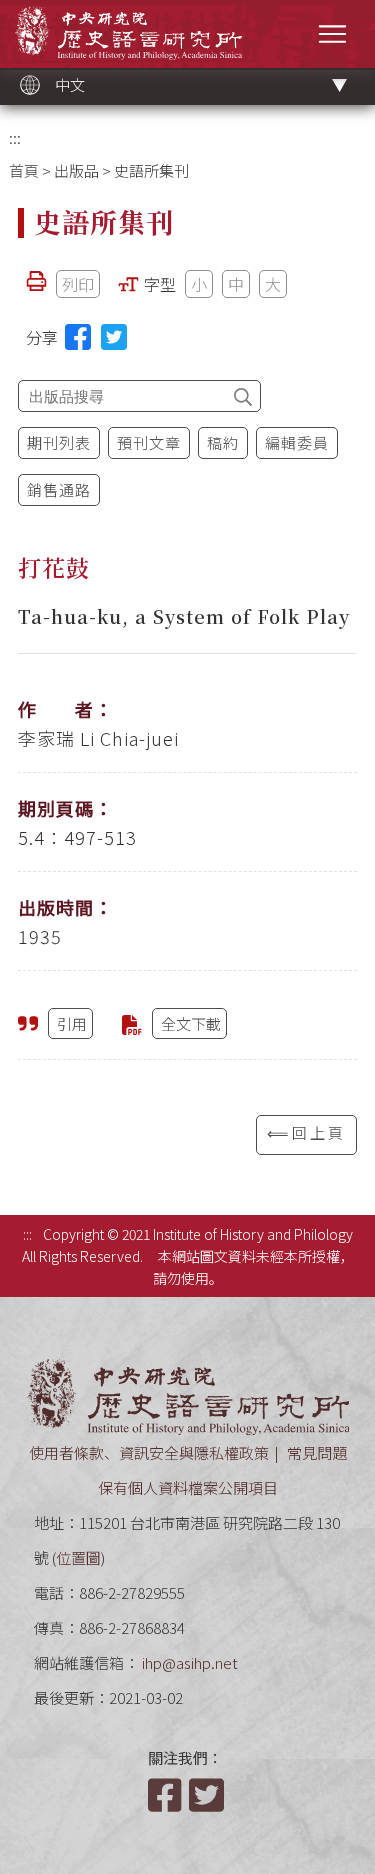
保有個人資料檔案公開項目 (188, 1487)
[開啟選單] (332, 33)
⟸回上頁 (306, 1132)
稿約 (223, 442)
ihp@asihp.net (190, 1662)
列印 (78, 284)
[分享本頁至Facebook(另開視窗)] (78, 337)
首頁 (24, 170)
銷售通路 (59, 489)
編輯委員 (297, 442)
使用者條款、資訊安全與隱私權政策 (149, 1452)
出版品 (76, 170)
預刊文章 (149, 442)
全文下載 (191, 1023)
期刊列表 (59, 442)
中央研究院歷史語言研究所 (128, 32)
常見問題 (317, 1452)
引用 (72, 1023)
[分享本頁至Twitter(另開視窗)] (114, 337)
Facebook (167, 1795)
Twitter (208, 1795)
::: (15, 137)
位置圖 (78, 1557)
